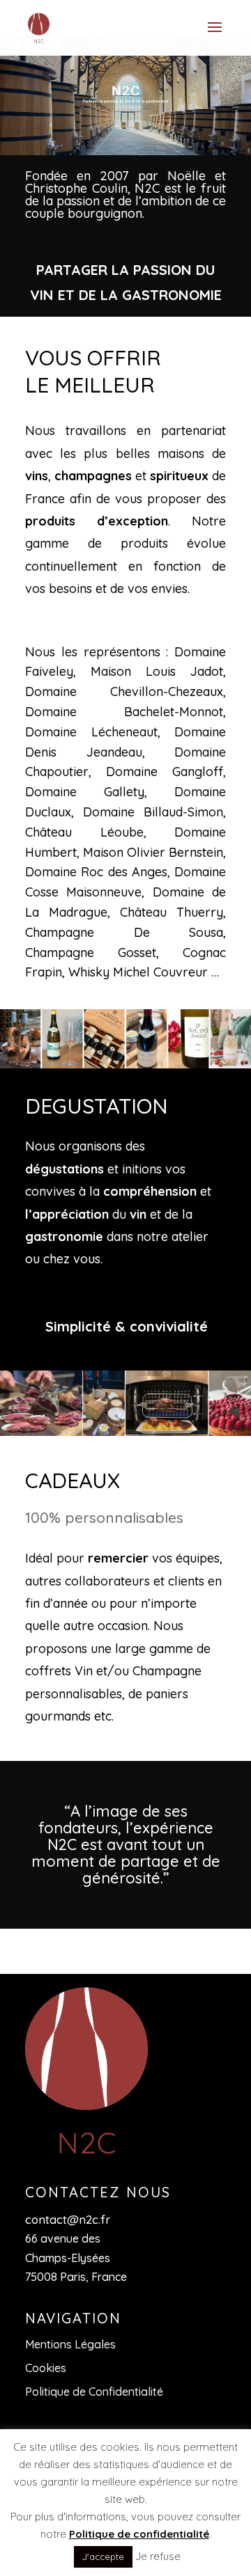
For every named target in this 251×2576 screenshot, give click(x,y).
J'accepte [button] (103, 2557)
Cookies (46, 2368)
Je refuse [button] (158, 2556)
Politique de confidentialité (139, 2534)
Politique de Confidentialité (94, 2392)
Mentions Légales (70, 2344)
